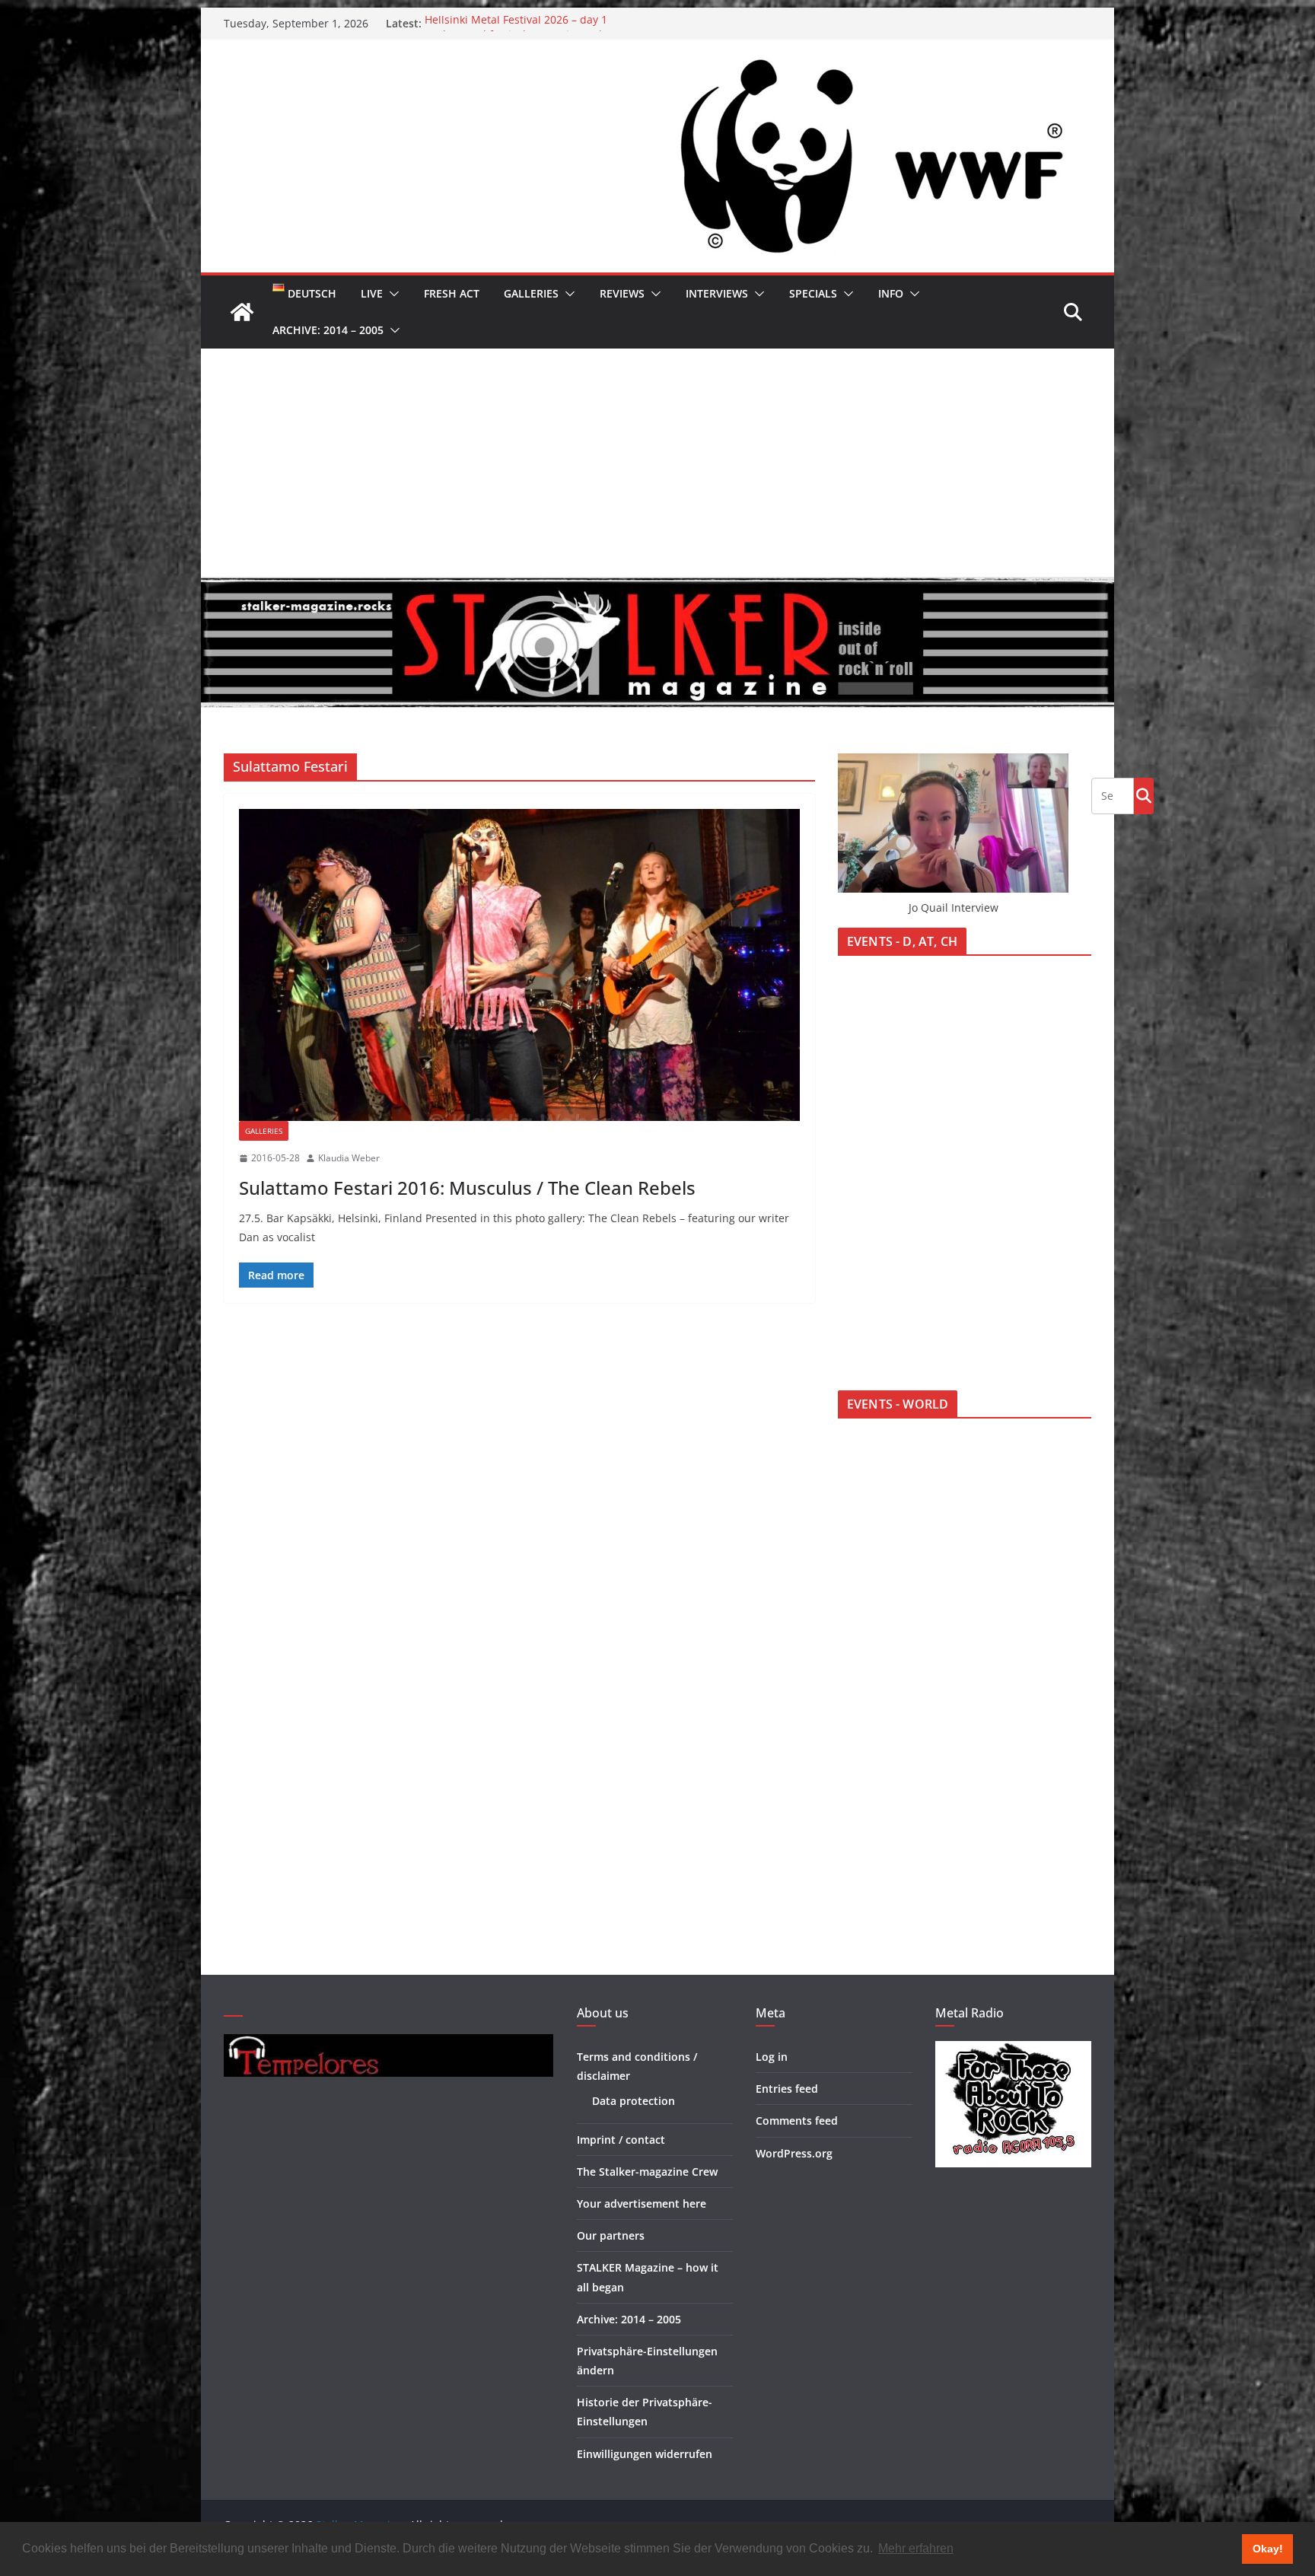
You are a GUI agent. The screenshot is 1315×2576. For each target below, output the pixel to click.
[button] (391, 294)
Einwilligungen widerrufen (645, 2454)
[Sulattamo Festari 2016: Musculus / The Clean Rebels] (519, 965)
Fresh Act (452, 293)
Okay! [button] (1268, 2549)
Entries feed (787, 2089)
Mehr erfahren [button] (916, 2548)
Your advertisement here (642, 2203)
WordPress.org (794, 2153)
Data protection (634, 2101)
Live (372, 293)
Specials (813, 293)
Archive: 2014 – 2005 (328, 330)
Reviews (622, 293)
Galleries (531, 293)
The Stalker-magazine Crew (647, 2172)
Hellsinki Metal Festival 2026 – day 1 (516, 23)
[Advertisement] (657, 463)
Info (891, 293)
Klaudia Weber (349, 1158)
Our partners (611, 2235)
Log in (772, 2057)
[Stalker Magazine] (242, 312)
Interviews (717, 293)
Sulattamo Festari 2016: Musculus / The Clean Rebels (467, 1188)
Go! (1144, 795)
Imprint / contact (621, 2140)
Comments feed (797, 2121)
